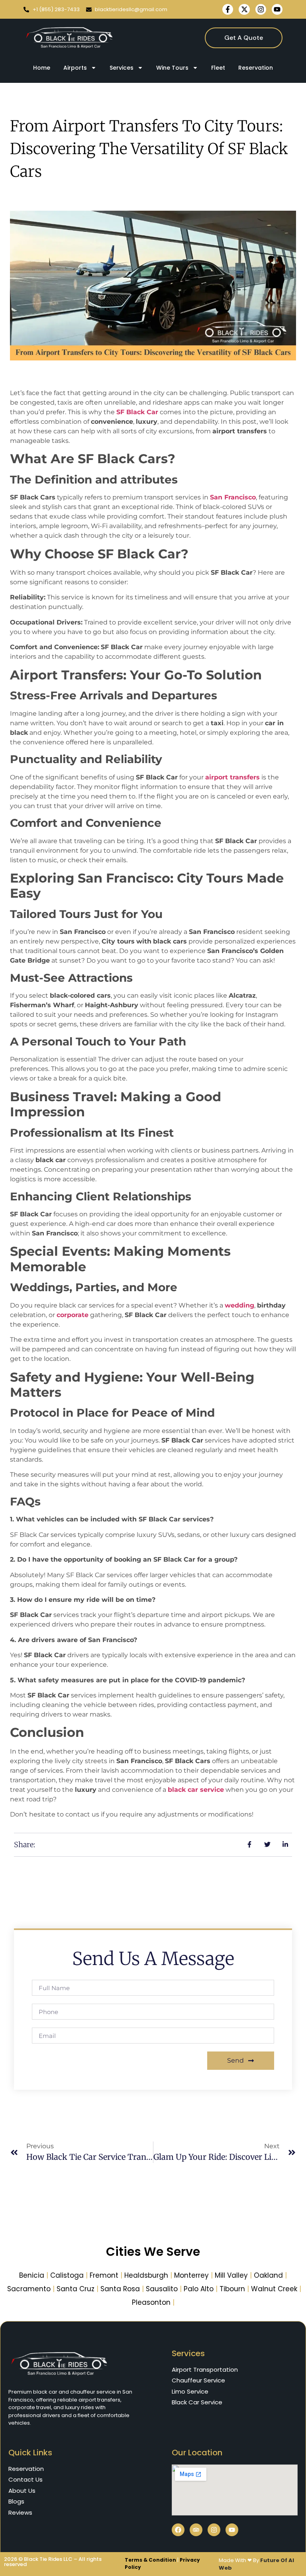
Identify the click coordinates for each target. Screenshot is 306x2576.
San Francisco (233, 497)
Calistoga (67, 2275)
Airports (75, 68)
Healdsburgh (146, 2275)
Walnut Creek (274, 2289)
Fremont (104, 2275)
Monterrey (191, 2275)
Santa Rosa (120, 2289)
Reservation (256, 68)
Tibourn (232, 2289)
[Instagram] (261, 9)
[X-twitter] (244, 9)
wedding (239, 1305)
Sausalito (162, 2289)
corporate (73, 1315)
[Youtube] (277, 9)
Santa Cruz (76, 2289)
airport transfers (232, 777)
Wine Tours (172, 68)
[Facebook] (178, 2530)
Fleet (218, 68)
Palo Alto (199, 2289)
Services (122, 68)
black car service (196, 1790)
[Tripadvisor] (196, 2530)
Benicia (32, 2275)
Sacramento (29, 2289)
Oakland (268, 2275)
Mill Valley (231, 2275)
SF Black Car (137, 412)
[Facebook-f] (228, 9)
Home (42, 68)
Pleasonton (151, 2302)
